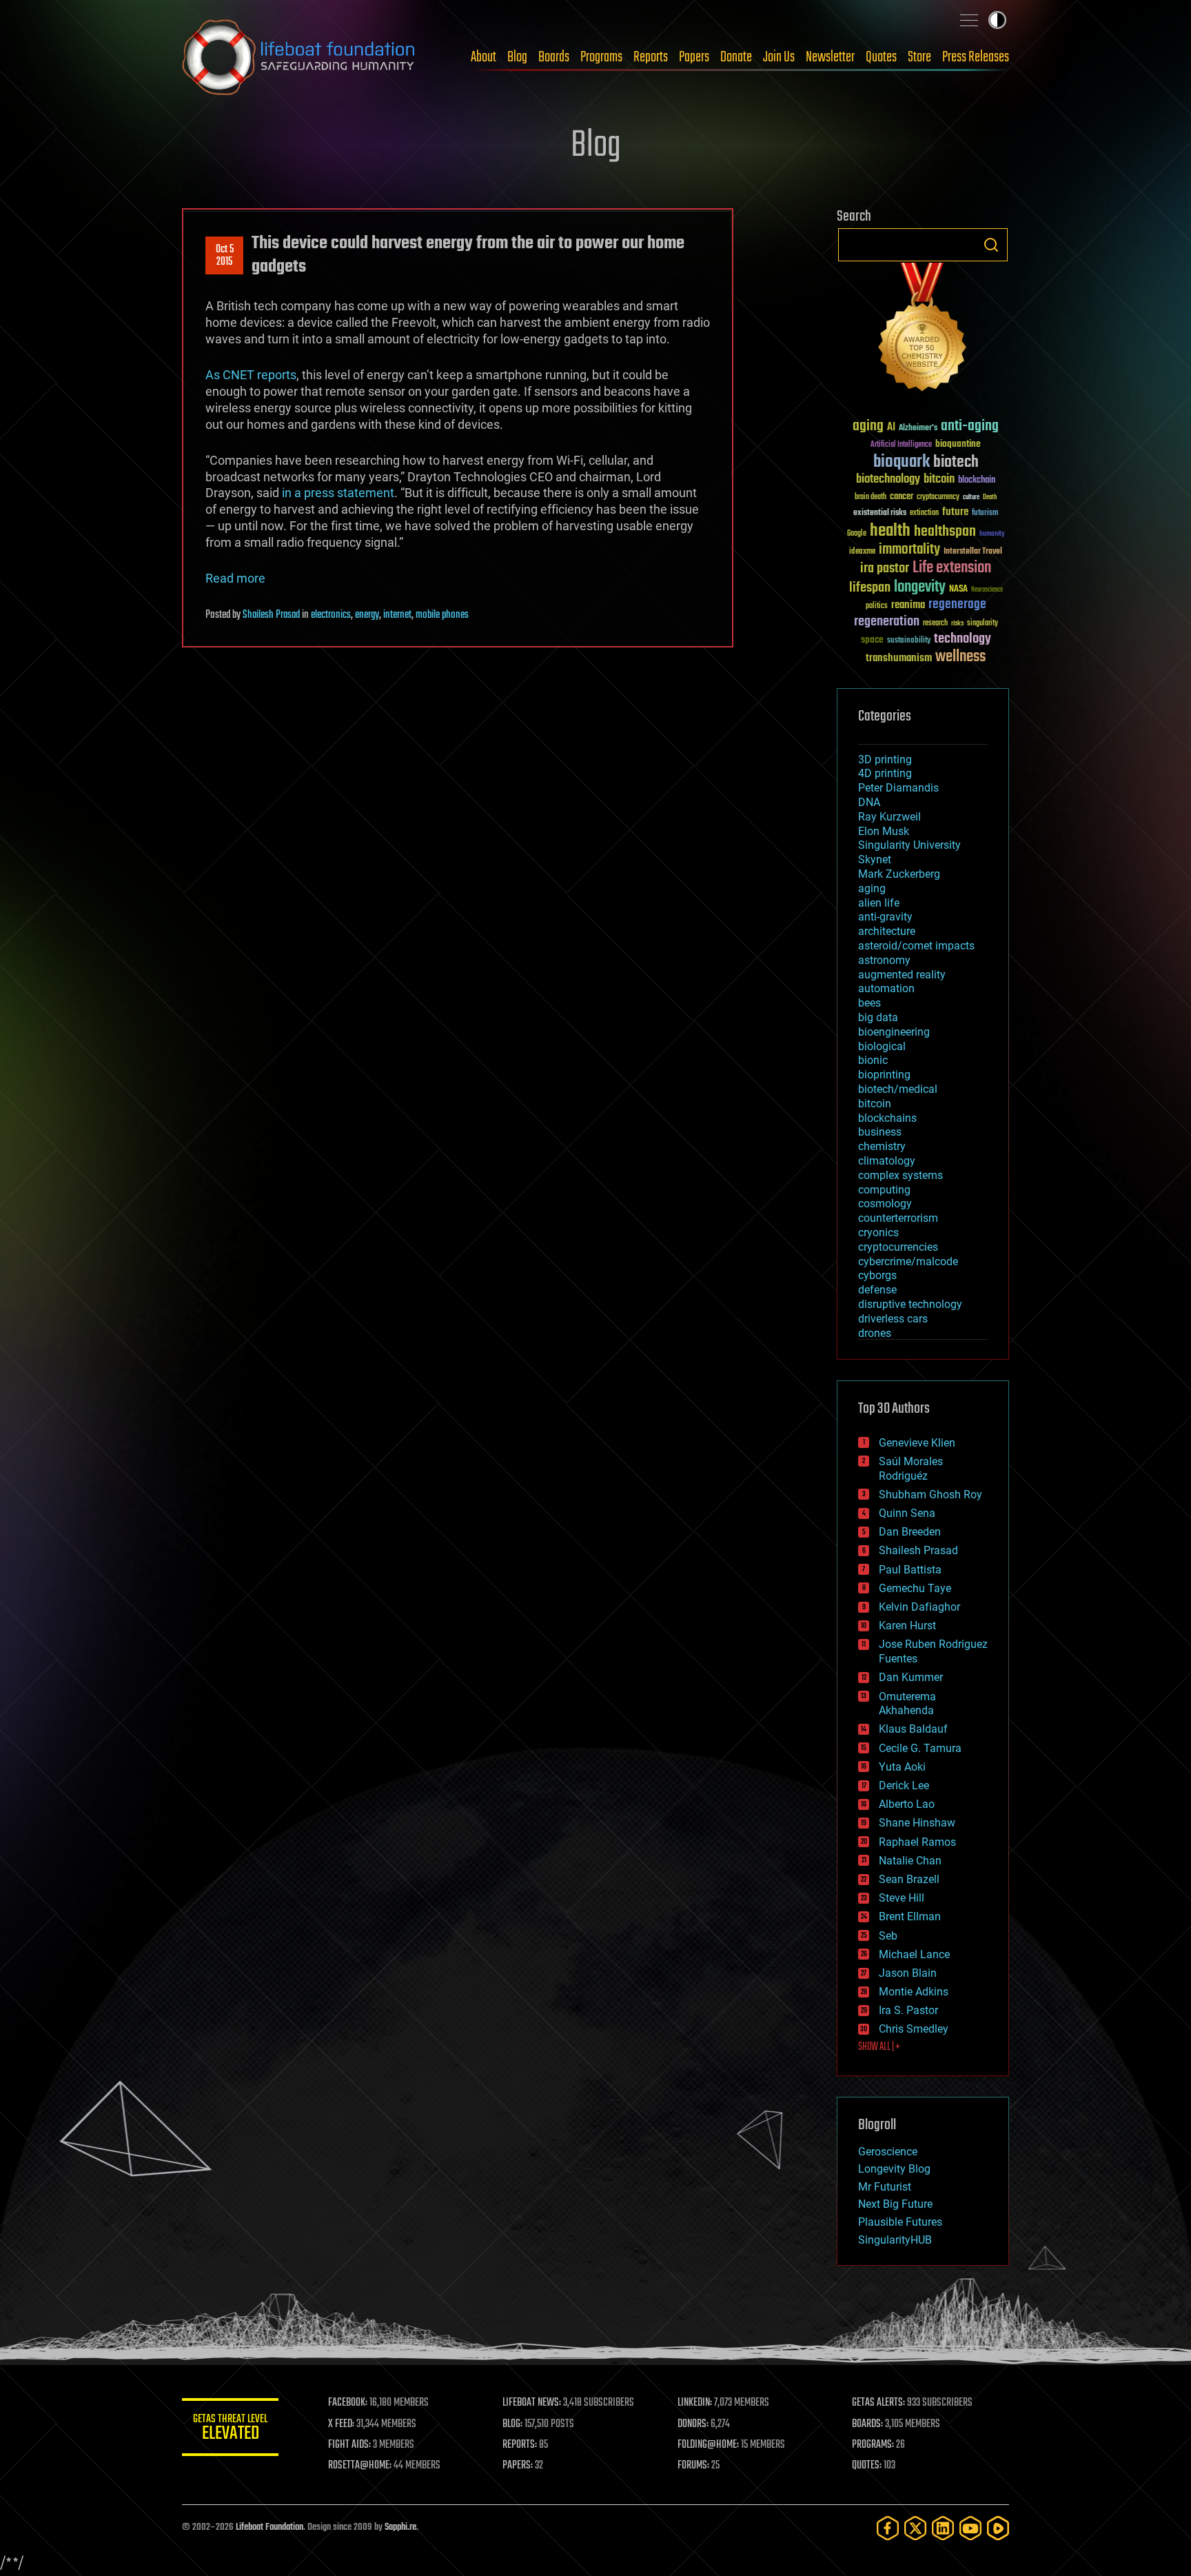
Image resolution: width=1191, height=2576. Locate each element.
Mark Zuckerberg (899, 874)
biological (882, 1046)
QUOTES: (867, 2466)
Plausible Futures (900, 2222)
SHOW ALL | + (879, 2047)
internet (397, 615)
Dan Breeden (910, 1532)
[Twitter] (915, 2528)
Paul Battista (910, 1570)
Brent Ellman (910, 1916)
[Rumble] (998, 2528)
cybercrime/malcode (908, 1261)
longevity (920, 587)
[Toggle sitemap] (969, 20)
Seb (888, 1936)
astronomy (884, 960)
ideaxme (862, 552)
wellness (960, 657)
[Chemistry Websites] (923, 330)
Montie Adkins (914, 1992)
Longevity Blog (894, 2169)
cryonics (878, 1232)
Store (919, 57)
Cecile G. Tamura (920, 1748)
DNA (869, 802)
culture (971, 497)
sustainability (909, 641)
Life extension (952, 568)
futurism (985, 514)
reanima (908, 605)
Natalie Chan (910, 1861)
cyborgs (877, 1275)
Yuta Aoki (902, 1767)
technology (963, 640)
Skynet (875, 859)
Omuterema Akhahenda (907, 1704)
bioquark (902, 462)
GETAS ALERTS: (878, 2403)
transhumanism (899, 658)
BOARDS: (867, 2424)
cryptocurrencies (898, 1247)
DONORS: (693, 2424)
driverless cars (893, 1319)
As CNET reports (251, 375)
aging (868, 426)
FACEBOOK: (348, 2403)
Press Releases (976, 57)
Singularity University (909, 845)
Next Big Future (895, 2204)
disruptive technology (910, 1304)
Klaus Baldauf (913, 1729)
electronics (331, 615)
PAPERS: (518, 2466)
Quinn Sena (907, 1513)
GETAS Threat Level (230, 2429)
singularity (983, 624)
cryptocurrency (938, 497)
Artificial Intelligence (901, 445)
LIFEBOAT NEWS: (532, 2403)
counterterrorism (898, 1218)
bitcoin (939, 480)
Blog (517, 57)
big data (878, 1017)
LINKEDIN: (695, 2403)
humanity (992, 534)
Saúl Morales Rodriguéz (911, 1469)
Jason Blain (908, 1973)
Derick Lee (904, 1785)
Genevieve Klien (917, 1443)
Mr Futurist (885, 2187)
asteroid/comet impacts (916, 946)
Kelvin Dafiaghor (919, 1607)
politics (877, 606)
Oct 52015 (225, 256)
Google (857, 534)
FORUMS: (693, 2466)
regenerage (957, 605)
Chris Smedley (914, 2029)
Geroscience (888, 2152)
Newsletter (830, 57)
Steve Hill (902, 1898)
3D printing (885, 759)
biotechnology (888, 480)
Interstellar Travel (973, 552)
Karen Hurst (907, 1626)
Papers (694, 57)
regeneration (887, 622)
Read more (235, 578)
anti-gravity (885, 917)
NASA (958, 590)
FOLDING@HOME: (708, 2445)
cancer (902, 497)
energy (367, 615)
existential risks (880, 513)
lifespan (870, 588)
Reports (651, 57)
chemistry (882, 1146)
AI (891, 428)
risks (957, 623)
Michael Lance (914, 1954)
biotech (956, 462)
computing (884, 1190)
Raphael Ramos (917, 1842)
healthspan (945, 532)
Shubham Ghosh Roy (930, 1495)
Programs (601, 57)
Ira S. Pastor (908, 2010)
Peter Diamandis (898, 788)
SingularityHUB (895, 2240)
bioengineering (894, 1032)
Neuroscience (987, 591)
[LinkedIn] (943, 2528)
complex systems (900, 1175)
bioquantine (958, 444)
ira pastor (885, 568)
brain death (871, 497)
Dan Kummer (911, 1677)
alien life (879, 903)
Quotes (881, 57)
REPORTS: (520, 2445)
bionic (873, 1060)
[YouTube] (970, 2528)
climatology (887, 1161)
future (955, 512)
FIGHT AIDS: (349, 2445)
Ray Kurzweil (889, 817)
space (872, 640)
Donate (736, 57)
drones (875, 1333)
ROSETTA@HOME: (360, 2466)
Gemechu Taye (915, 1588)
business (880, 1132)
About (483, 57)
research (935, 624)
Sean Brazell (909, 1879)
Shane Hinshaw (917, 1823)
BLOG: (512, 2424)
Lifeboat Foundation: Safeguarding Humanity (299, 57)
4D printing (885, 773)
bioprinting (884, 1075)
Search (991, 245)
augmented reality (902, 975)
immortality (909, 550)
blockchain (977, 481)
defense (877, 1290)
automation (886, 988)
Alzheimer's (918, 429)
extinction (924, 513)
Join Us (779, 57)
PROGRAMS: (873, 2445)
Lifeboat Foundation (269, 2527)
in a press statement (338, 493)
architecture (887, 931)
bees (869, 1003)
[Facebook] (888, 2528)
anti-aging (970, 426)
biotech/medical (898, 1089)
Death (990, 497)
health (890, 531)
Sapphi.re (400, 2527)
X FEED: (341, 2424)
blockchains (887, 1118)
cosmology (885, 1204)
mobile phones (442, 615)
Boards (554, 57)
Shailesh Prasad (271, 615)
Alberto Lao (907, 1804)
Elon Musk (884, 831)
